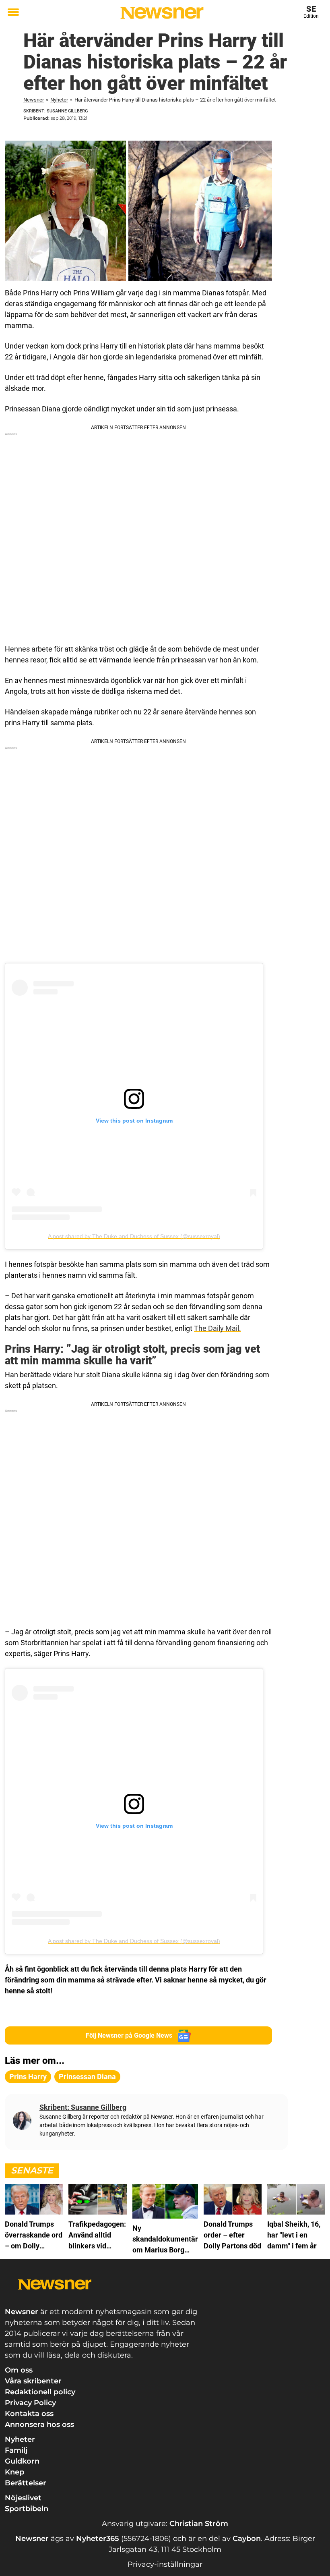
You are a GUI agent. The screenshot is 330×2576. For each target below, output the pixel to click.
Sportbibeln (27, 2509)
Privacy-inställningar (165, 2564)
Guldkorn (22, 2461)
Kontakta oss (29, 2414)
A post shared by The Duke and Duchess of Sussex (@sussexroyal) (134, 1236)
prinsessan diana (87, 2077)
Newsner (34, 100)
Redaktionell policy (40, 2392)
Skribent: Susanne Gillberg (56, 111)
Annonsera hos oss (39, 2424)
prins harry (28, 2077)
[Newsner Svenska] (162, 13)
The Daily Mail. (218, 1328)
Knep (14, 2472)
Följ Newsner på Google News (129, 2035)
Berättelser (26, 2483)
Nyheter (59, 100)
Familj (16, 2450)
